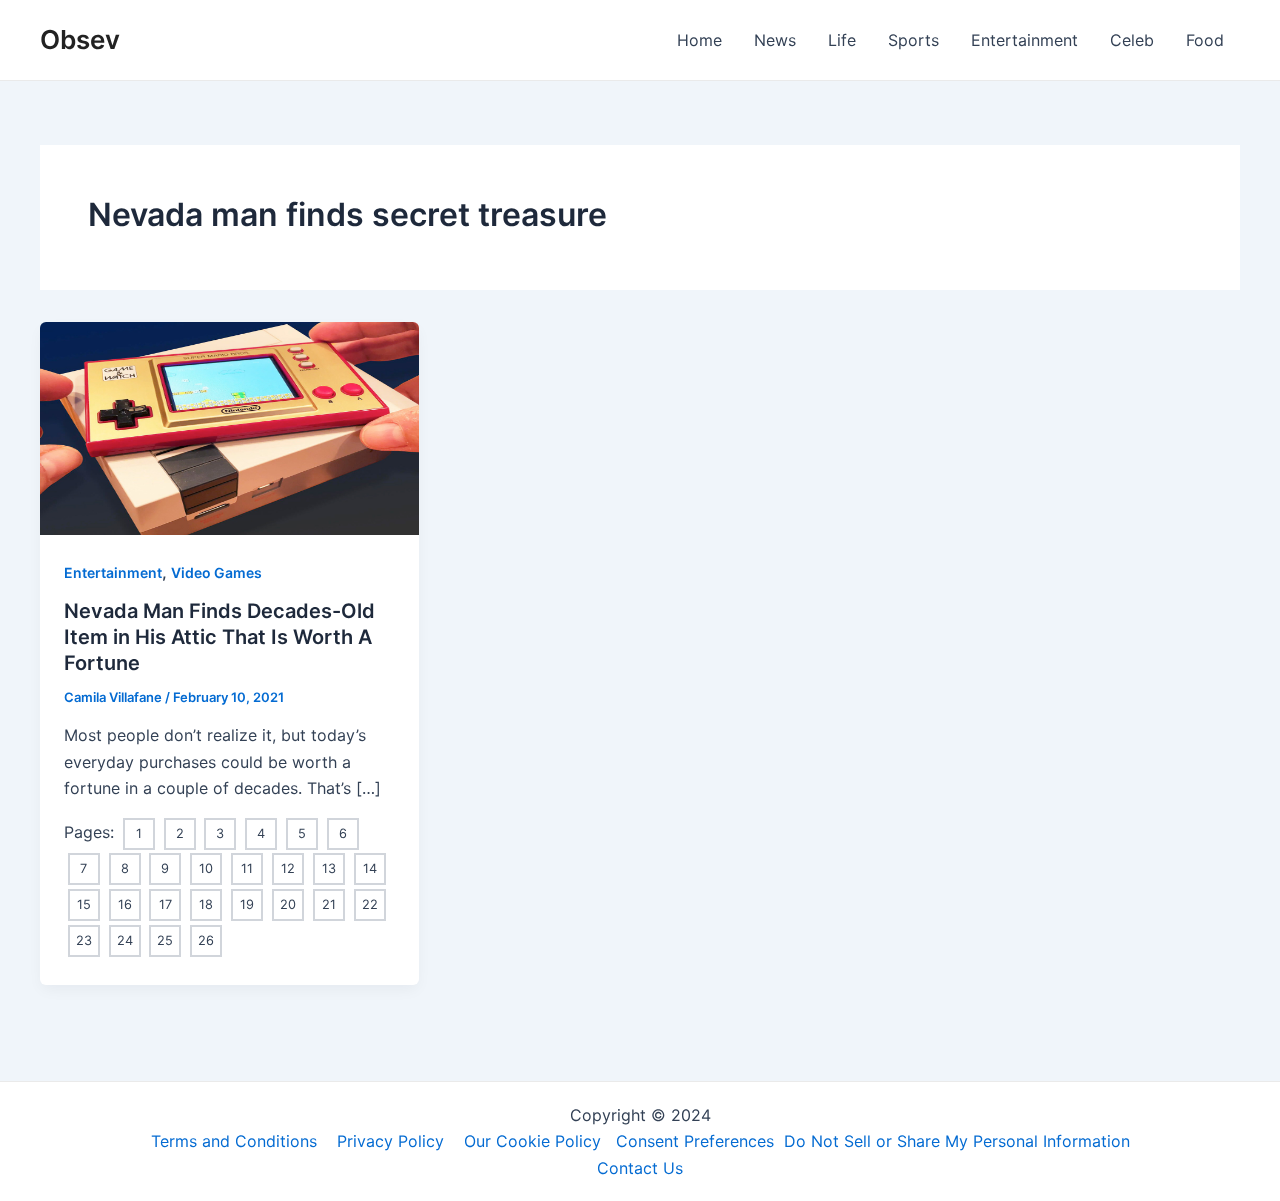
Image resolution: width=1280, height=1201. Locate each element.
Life (842, 40)
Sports (913, 40)
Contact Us (640, 1168)
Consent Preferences (695, 1141)
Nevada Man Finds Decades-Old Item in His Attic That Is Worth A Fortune (219, 637)
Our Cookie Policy (532, 1141)
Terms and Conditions (234, 1141)
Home (699, 40)
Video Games (216, 572)
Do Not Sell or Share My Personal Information (957, 1141)
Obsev (80, 39)
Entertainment (1024, 40)
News (775, 40)
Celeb (1132, 40)
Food (1205, 40)
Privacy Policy (390, 1141)
